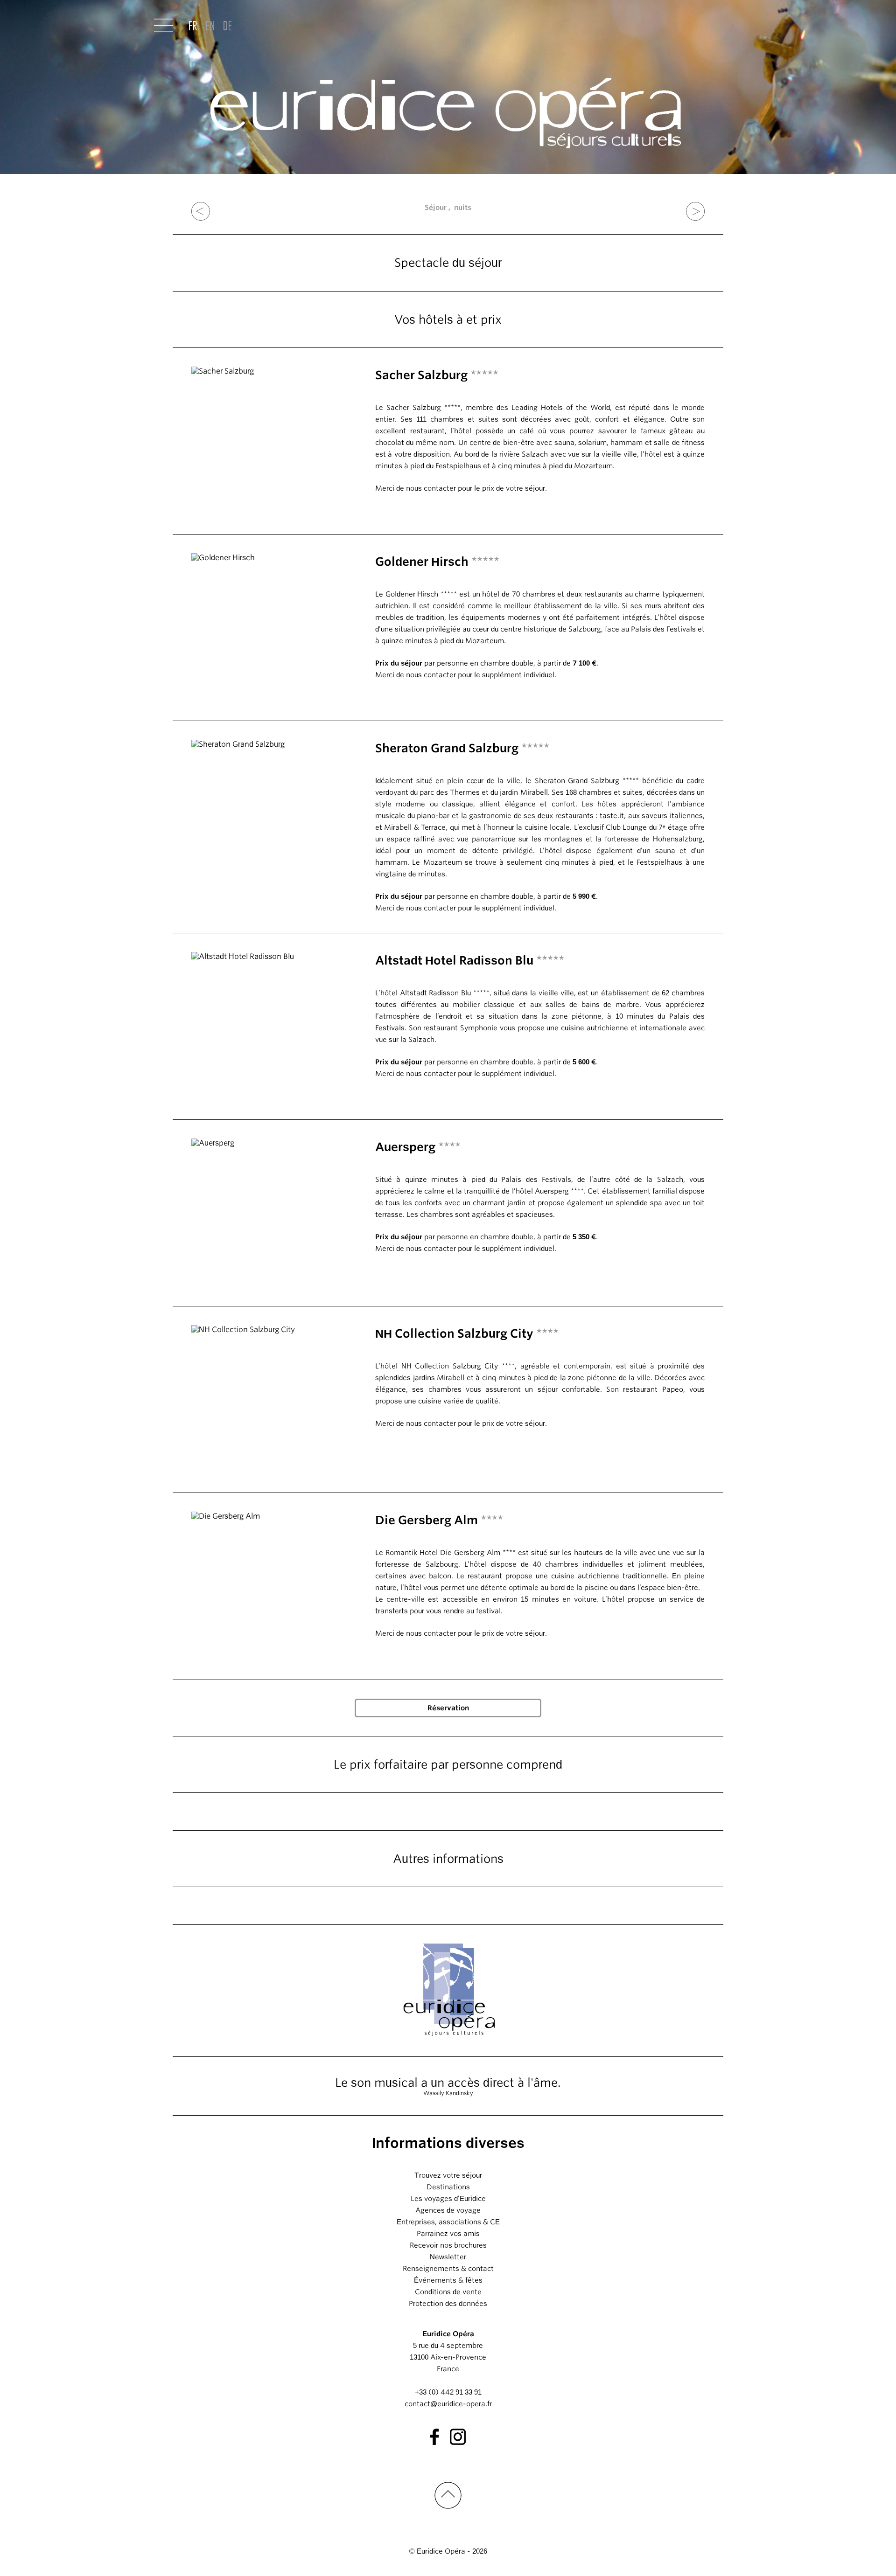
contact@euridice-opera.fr (448, 2404)
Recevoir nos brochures (448, 2245)
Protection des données (448, 2304)
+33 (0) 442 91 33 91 (448, 2392)
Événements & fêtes (448, 2280)
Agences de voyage (448, 2210)
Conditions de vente (448, 2292)
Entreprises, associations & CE (448, 2222)
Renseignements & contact (448, 2269)
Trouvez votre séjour (448, 2175)
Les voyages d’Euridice (448, 2199)
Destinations (448, 2187)
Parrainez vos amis (448, 2234)
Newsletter (448, 2257)
